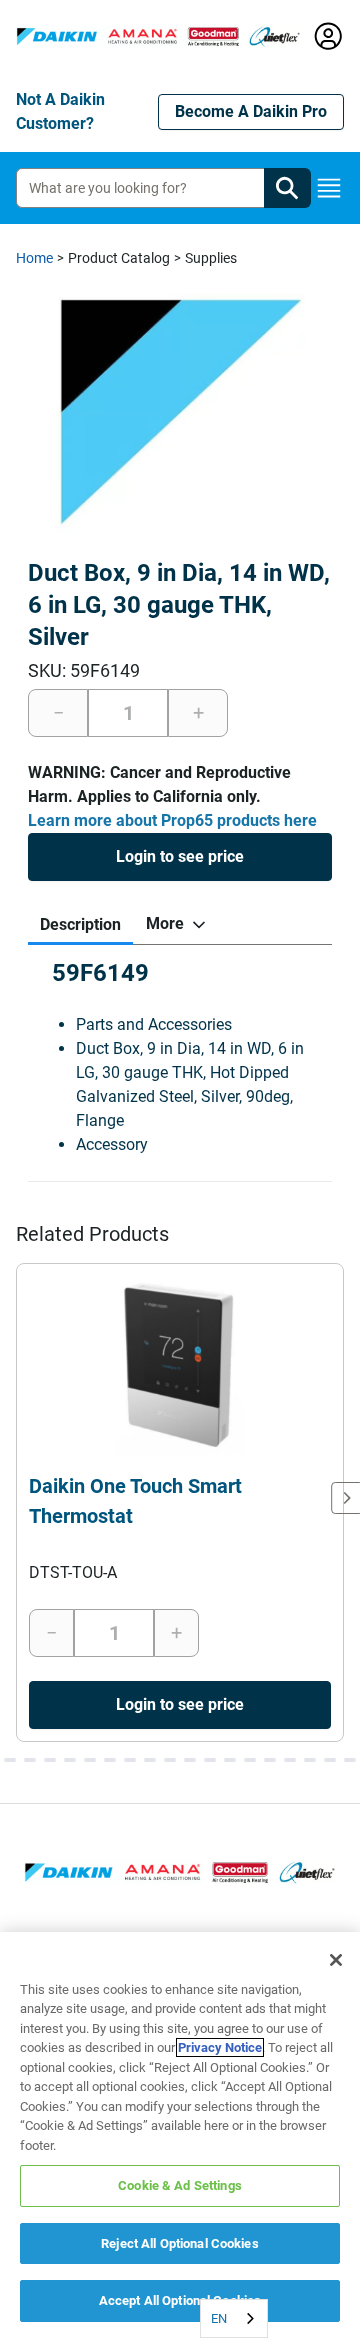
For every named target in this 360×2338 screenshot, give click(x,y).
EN (219, 2318)
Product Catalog (119, 258)
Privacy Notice (220, 2047)
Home (34, 258)
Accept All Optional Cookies (180, 2300)
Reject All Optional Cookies (180, 2243)
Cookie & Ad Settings (180, 2185)
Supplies (211, 258)
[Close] (336, 1960)
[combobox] (234, 2318)
